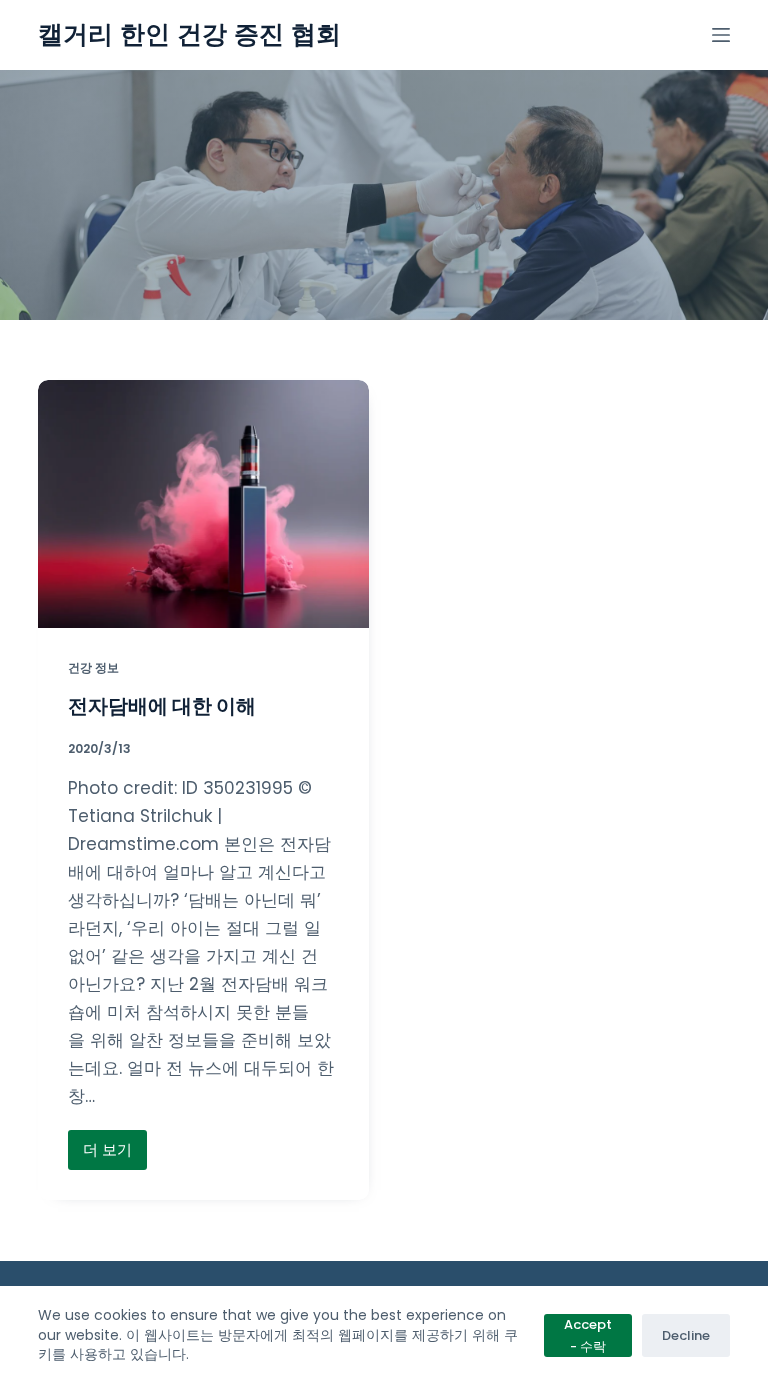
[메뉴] (721, 35)
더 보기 (107, 1154)
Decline (686, 1335)
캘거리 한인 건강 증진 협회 (189, 34)
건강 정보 (93, 667)
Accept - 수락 (588, 1335)
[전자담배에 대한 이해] (203, 504)
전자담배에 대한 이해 (162, 706)
